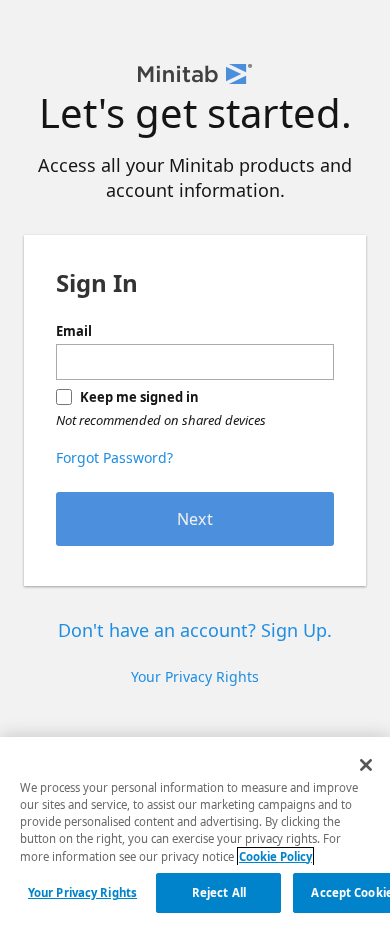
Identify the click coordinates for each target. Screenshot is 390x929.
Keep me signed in (139, 397)
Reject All (219, 892)
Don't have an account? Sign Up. (195, 630)
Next (195, 519)
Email (74, 331)
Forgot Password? (114, 457)
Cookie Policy (275, 856)
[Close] (366, 765)
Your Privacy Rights (82, 892)
